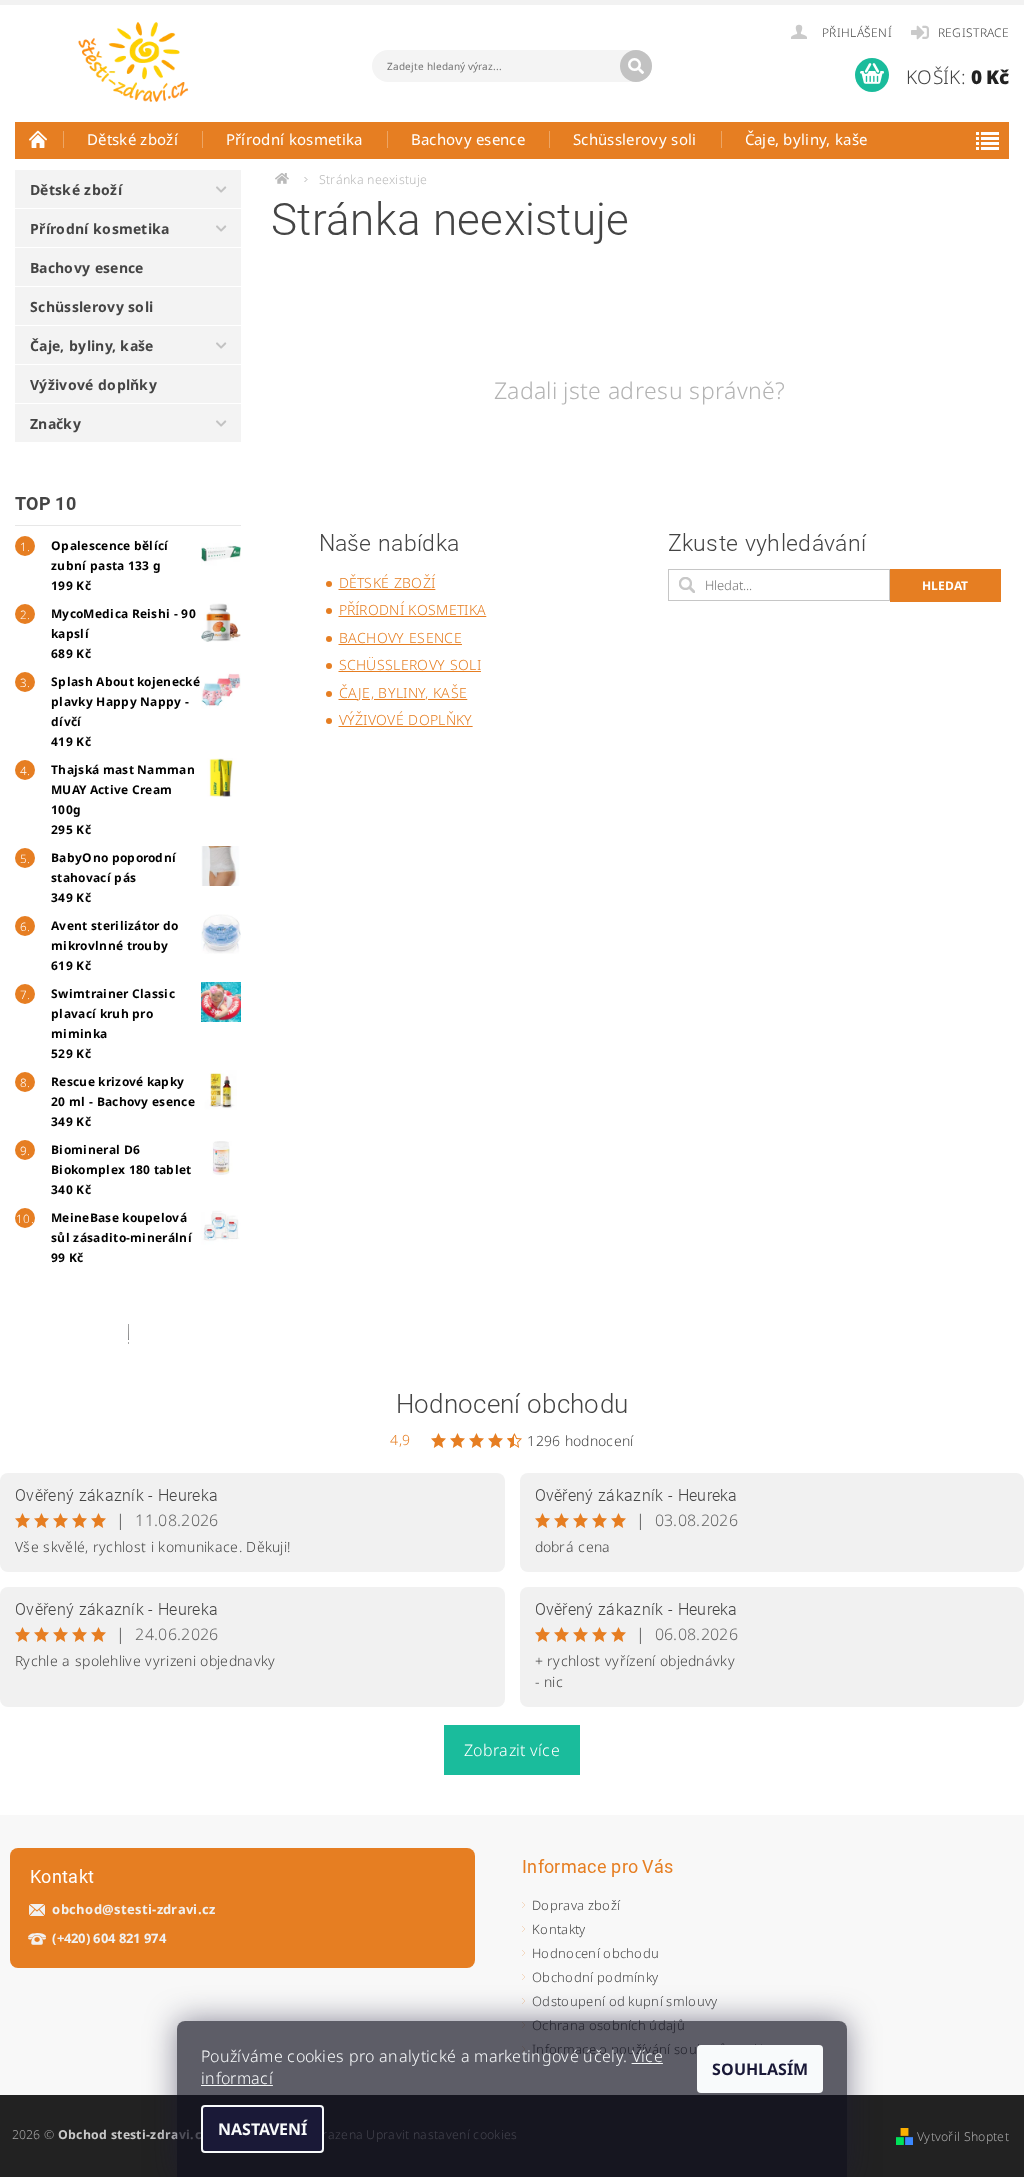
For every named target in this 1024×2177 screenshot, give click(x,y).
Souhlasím (760, 2069)
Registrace (973, 32)
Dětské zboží (132, 139)
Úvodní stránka (39, 139)
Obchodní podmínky (595, 1977)
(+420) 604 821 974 (109, 1938)
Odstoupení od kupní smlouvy (625, 2001)
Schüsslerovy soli (634, 139)
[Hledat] (636, 66)
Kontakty (559, 1929)
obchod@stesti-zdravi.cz (133, 1909)
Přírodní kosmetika (294, 139)
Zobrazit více (512, 1750)
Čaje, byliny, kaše (806, 139)
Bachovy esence (468, 139)
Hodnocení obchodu (512, 1404)
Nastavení (262, 2129)
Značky (55, 423)
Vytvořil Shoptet (963, 2136)
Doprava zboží (576, 1905)
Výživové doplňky (93, 384)
